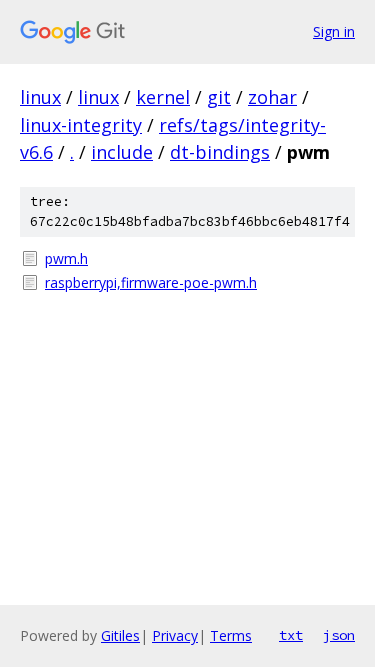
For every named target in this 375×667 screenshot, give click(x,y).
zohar (272, 97)
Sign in (334, 31)
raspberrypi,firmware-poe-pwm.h (151, 282)
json (339, 635)
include (122, 152)
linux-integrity (81, 125)
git (219, 97)
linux (40, 97)
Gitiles (120, 635)
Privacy (175, 635)
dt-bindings (220, 152)
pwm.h (66, 258)
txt (291, 635)
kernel (163, 97)
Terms (231, 635)
